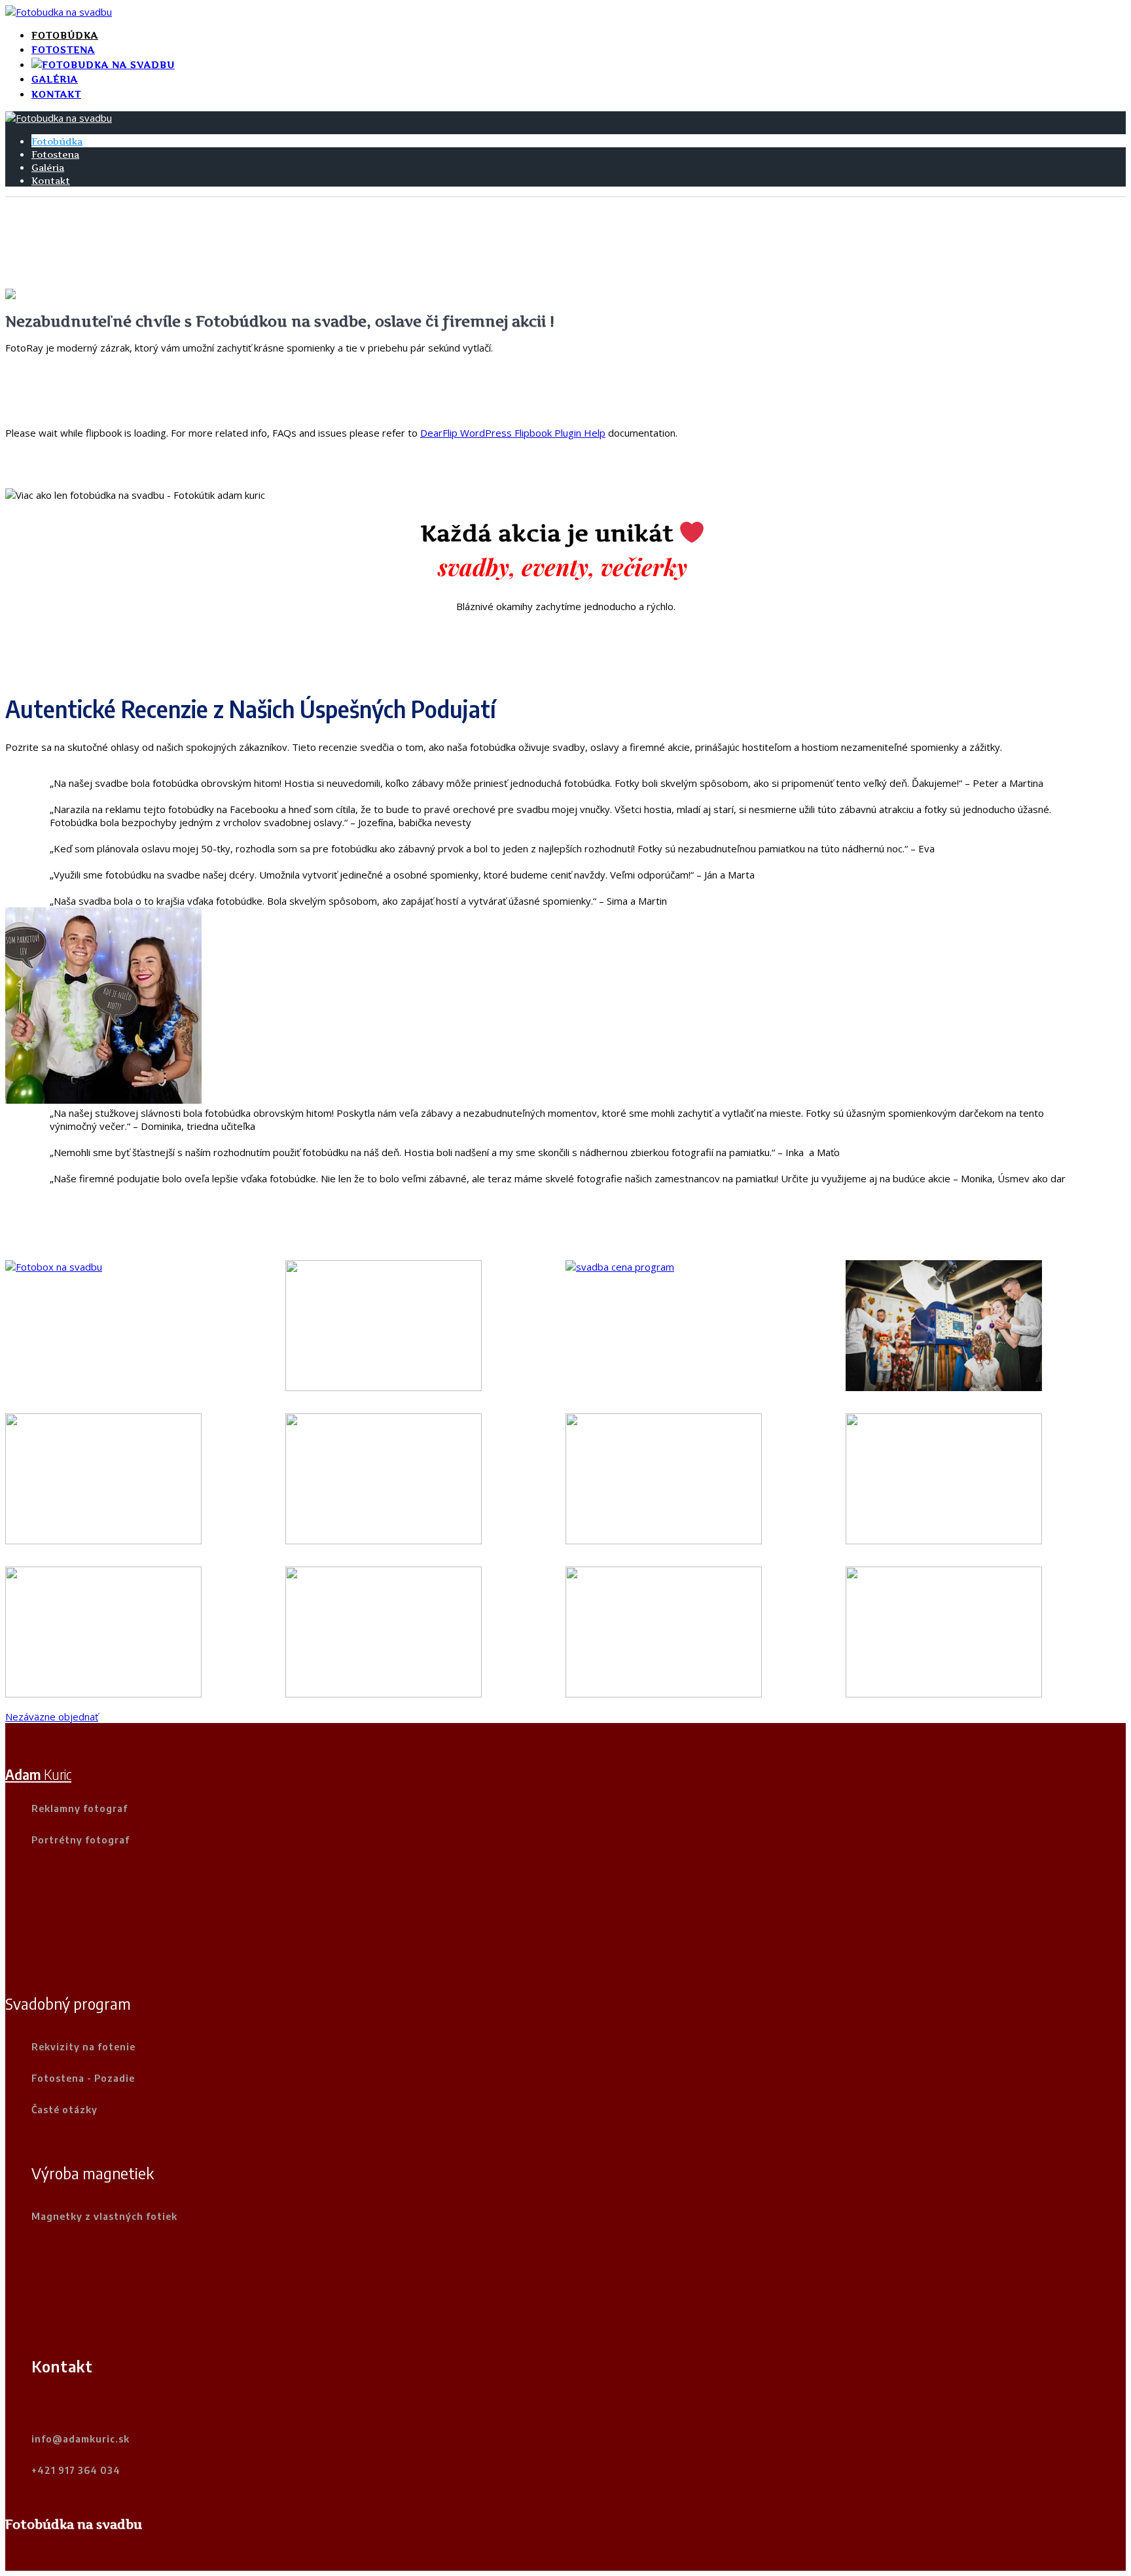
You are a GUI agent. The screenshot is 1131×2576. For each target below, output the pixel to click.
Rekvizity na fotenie (83, 2046)
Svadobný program (68, 2003)
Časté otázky (64, 2109)
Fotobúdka (65, 35)
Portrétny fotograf (81, 1840)
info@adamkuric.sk (81, 2439)
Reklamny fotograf (80, 1808)
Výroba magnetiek (93, 2173)
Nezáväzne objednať (52, 1716)
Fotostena (63, 49)
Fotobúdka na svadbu (74, 2524)
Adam (38, 1774)
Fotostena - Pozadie (83, 2078)
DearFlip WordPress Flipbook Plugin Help (513, 433)
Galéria (55, 79)
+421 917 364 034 (76, 2470)
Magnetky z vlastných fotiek (104, 2216)
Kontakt (56, 94)
